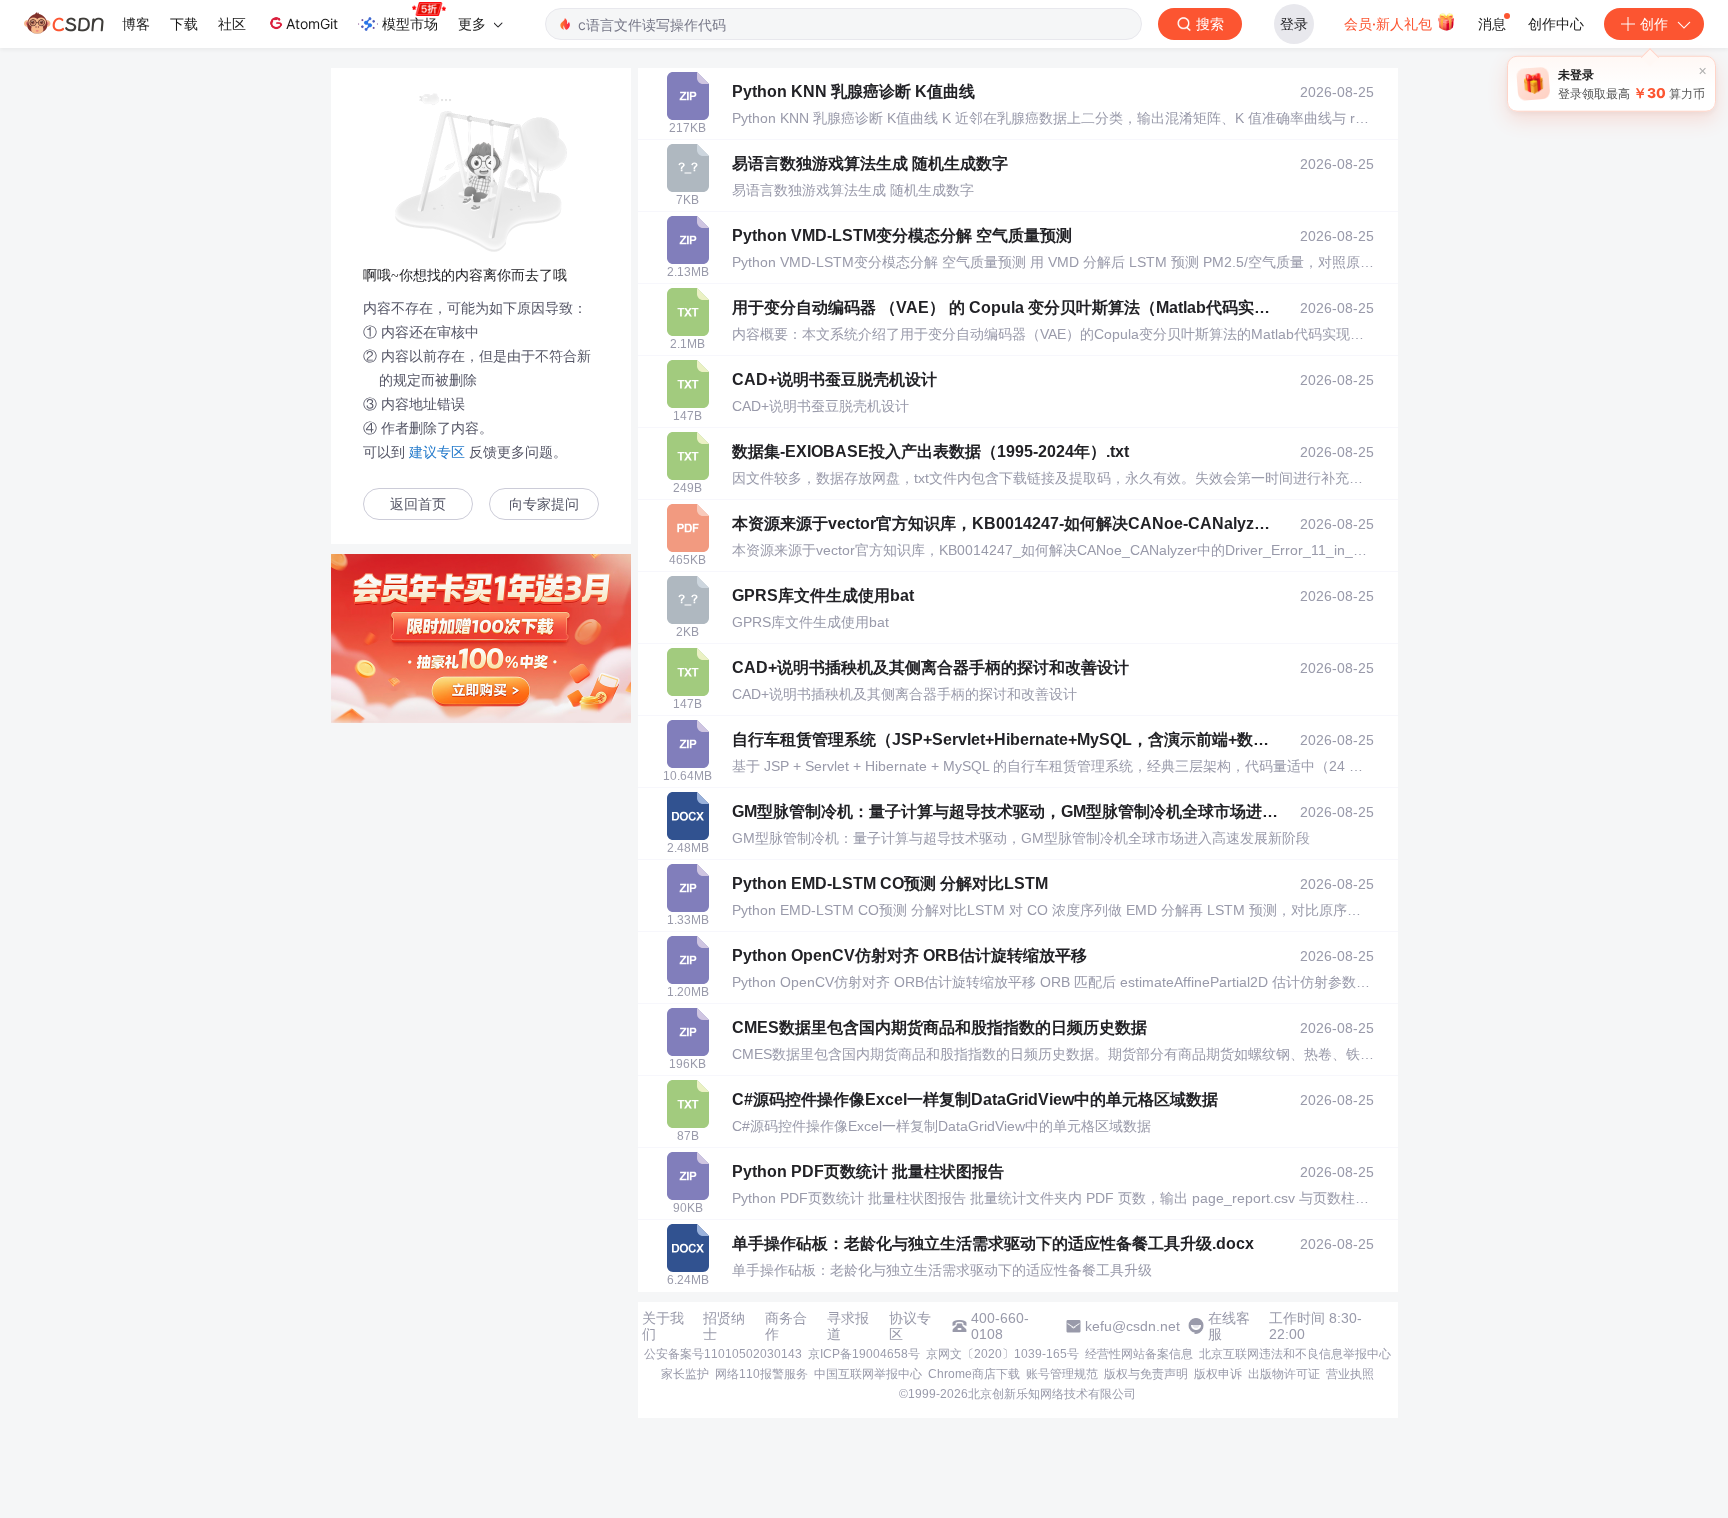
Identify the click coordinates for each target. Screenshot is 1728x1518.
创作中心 (1556, 23)
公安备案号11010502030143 (723, 1354)
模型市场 (410, 23)
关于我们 (663, 1326)
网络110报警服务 (761, 1374)
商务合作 (786, 1326)
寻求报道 (848, 1326)
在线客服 (1229, 1326)
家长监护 (685, 1374)
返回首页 (418, 504)
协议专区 (910, 1326)
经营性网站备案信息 (1139, 1354)
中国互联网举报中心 (868, 1374)
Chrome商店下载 (974, 1374)
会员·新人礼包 (1390, 23)
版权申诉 (1218, 1374)
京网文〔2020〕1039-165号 (1002, 1354)
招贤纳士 (724, 1326)
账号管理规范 (1062, 1374)
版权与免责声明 (1146, 1374)
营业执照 (1350, 1374)
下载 (184, 23)
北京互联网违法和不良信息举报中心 (1295, 1354)
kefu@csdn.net (1132, 1326)
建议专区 (437, 452)
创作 (1654, 23)
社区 (232, 23)
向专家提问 (544, 504)
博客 (136, 23)
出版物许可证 (1284, 1374)
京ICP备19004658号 (864, 1354)
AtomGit (312, 23)
